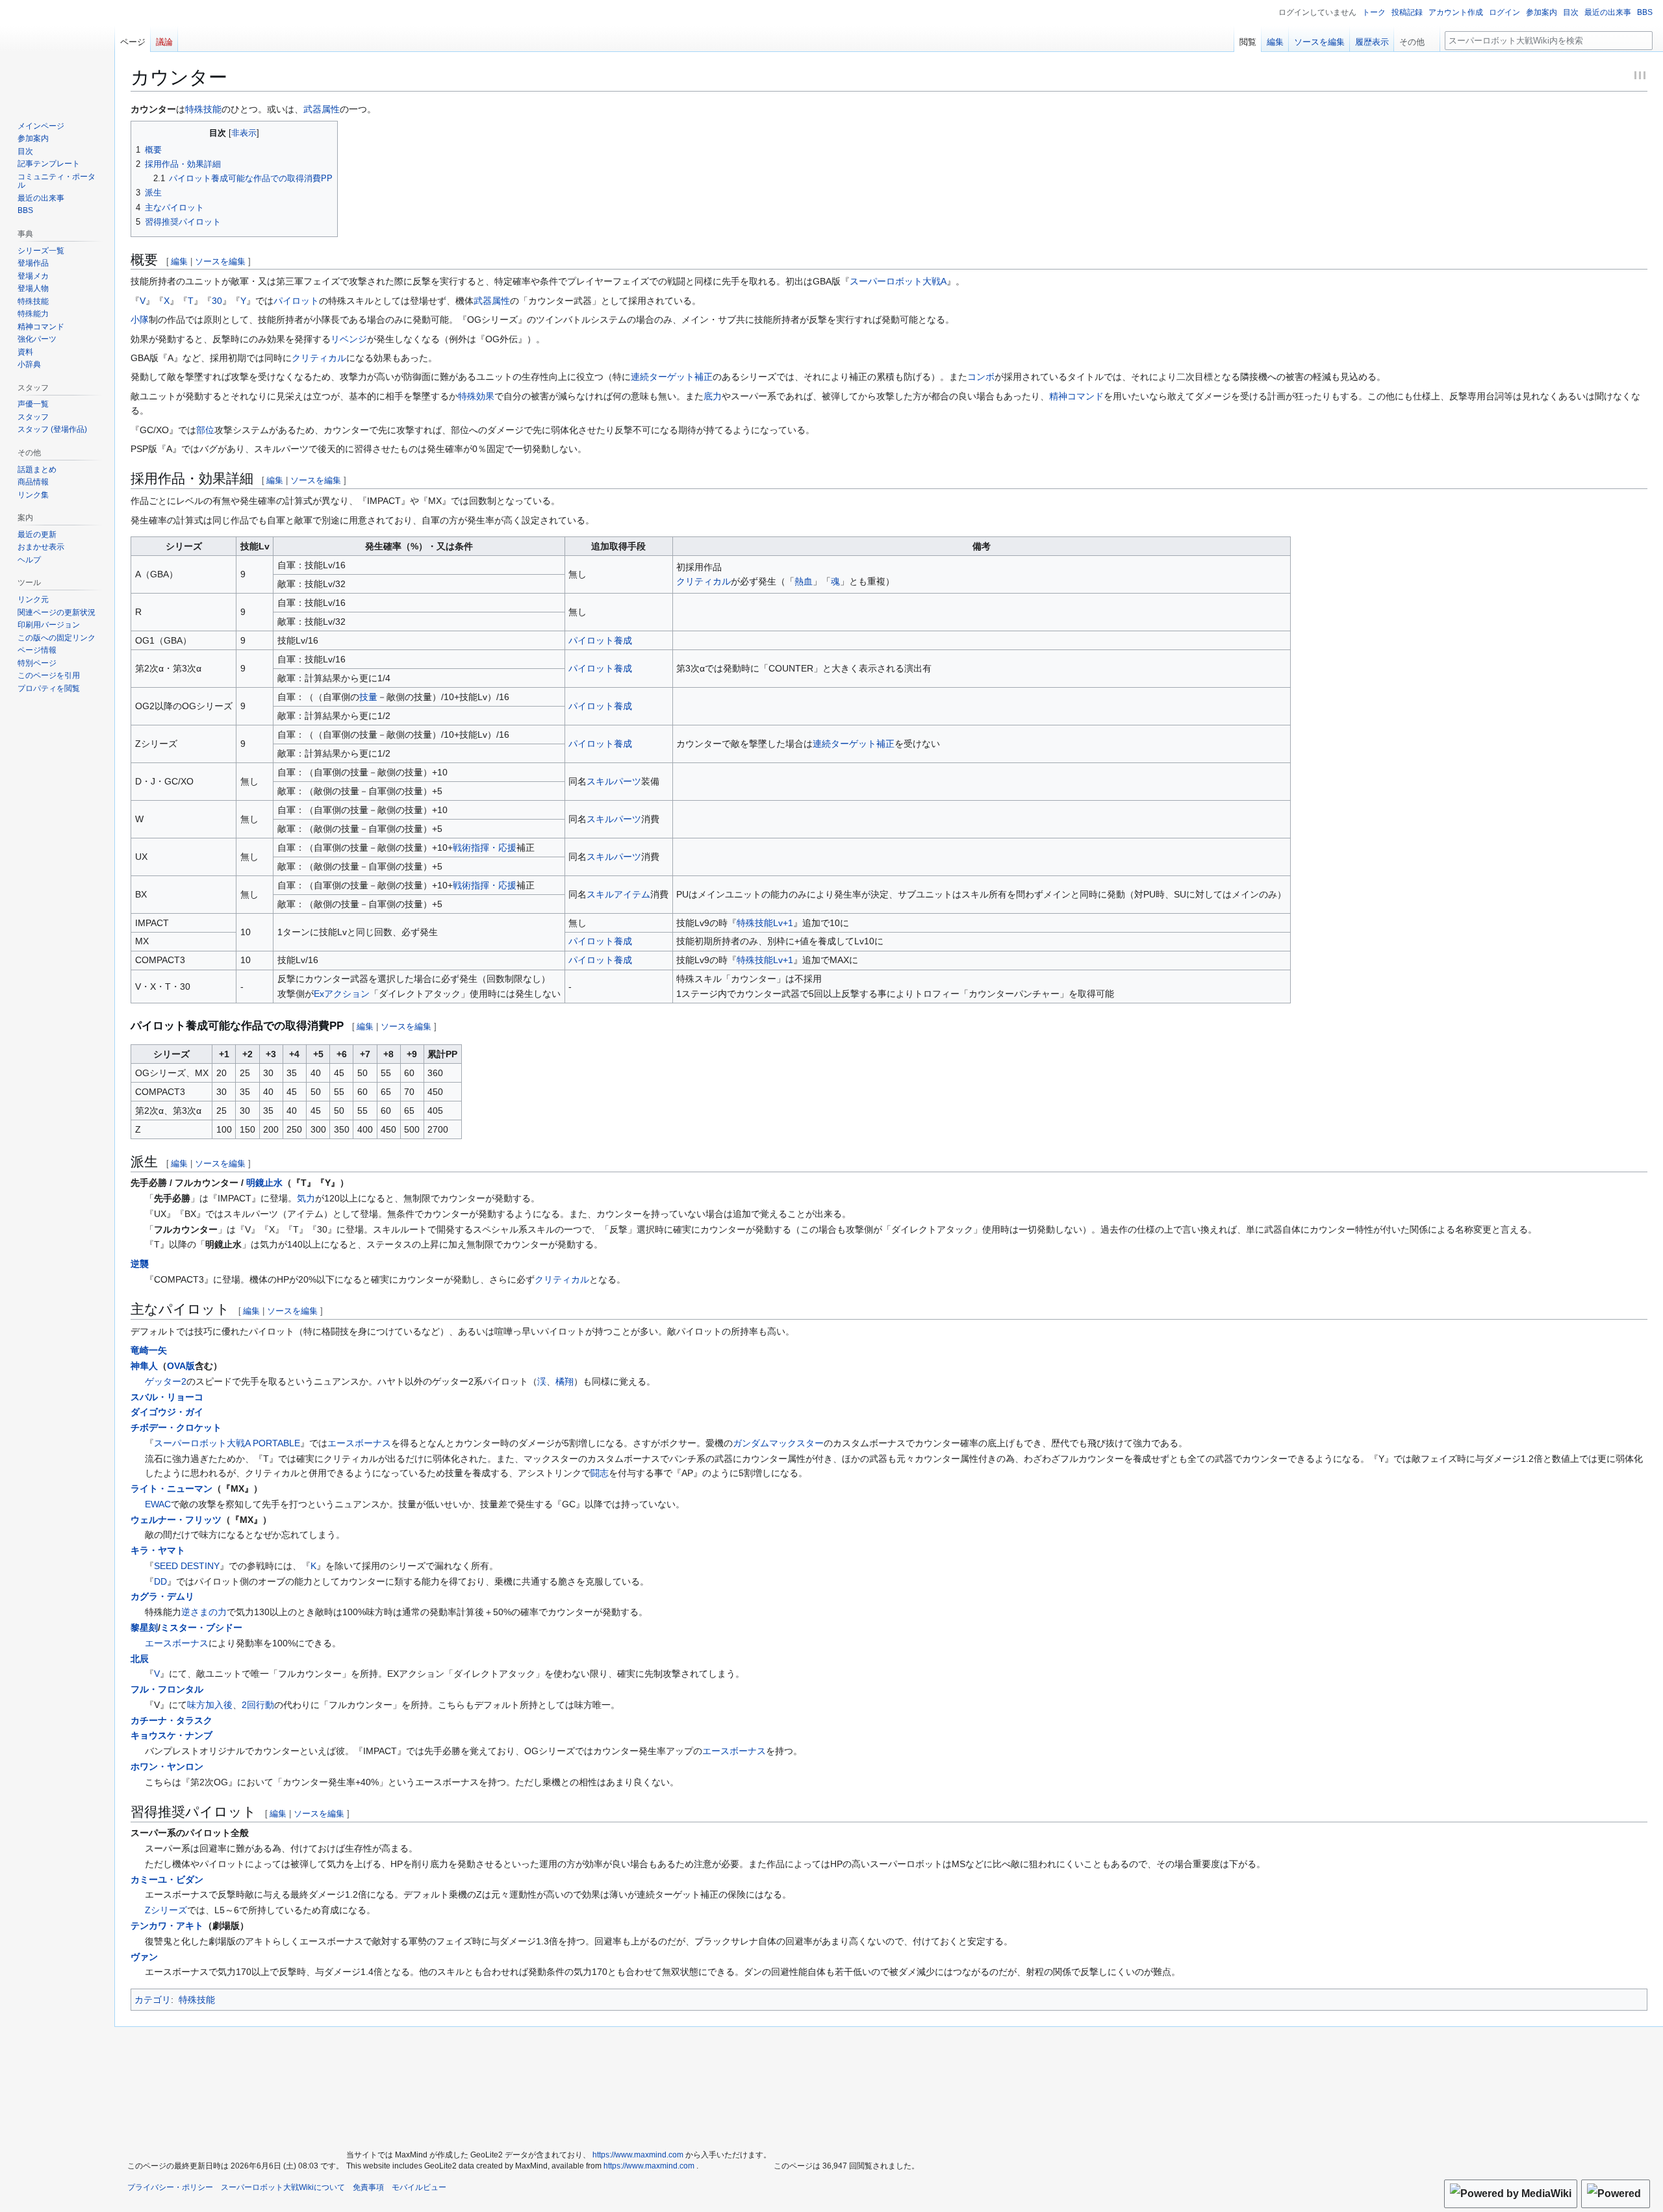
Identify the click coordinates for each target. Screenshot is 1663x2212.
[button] (1417, 39)
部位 (205, 430)
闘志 (600, 1473)
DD (160, 1581)
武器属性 (322, 109)
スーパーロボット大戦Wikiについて (283, 2187)
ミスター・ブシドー (201, 1628)
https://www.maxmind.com (638, 2155)
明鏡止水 (264, 1183)
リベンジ (349, 339)
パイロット (296, 301)
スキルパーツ (614, 781)
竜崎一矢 (149, 1350)
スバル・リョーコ (167, 1397)
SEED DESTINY (187, 1566)
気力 (306, 1198)
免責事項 (368, 2187)
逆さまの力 (204, 1612)
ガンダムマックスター (778, 1443)
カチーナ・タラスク (171, 1720)
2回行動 (258, 1705)
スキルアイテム (618, 894)
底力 (713, 396)
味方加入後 (210, 1705)
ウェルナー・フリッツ (176, 1520)
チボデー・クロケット (176, 1427)
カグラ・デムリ (162, 1596)
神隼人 (144, 1366)
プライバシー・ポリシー (170, 2187)
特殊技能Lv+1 (765, 923)
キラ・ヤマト (158, 1550)
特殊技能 (203, 109)
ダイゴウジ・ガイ (167, 1412)
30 (217, 301)
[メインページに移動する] (57, 52)
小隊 (140, 320)
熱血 (804, 581)
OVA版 (181, 1366)
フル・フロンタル (167, 1689)
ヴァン (144, 1957)
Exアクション (342, 994)
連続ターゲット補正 (672, 377)
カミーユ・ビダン (167, 1879)
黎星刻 (144, 1628)
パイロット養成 (600, 640)
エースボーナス (359, 1443)
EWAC (158, 1504)
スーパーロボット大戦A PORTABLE (227, 1443)
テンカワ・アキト (167, 1926)
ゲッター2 (166, 1381)
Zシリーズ (166, 1910)
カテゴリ (153, 2000)
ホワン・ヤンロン (167, 1766)
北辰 (140, 1659)
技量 (368, 697)
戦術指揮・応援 (485, 848)
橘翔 (565, 1381)
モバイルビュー (419, 2187)
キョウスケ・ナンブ (171, 1735)
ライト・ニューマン (171, 1489)
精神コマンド (1076, 396)
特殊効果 (476, 396)
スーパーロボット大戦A (898, 281)
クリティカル (319, 358)
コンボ (981, 377)
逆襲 (140, 1264)
